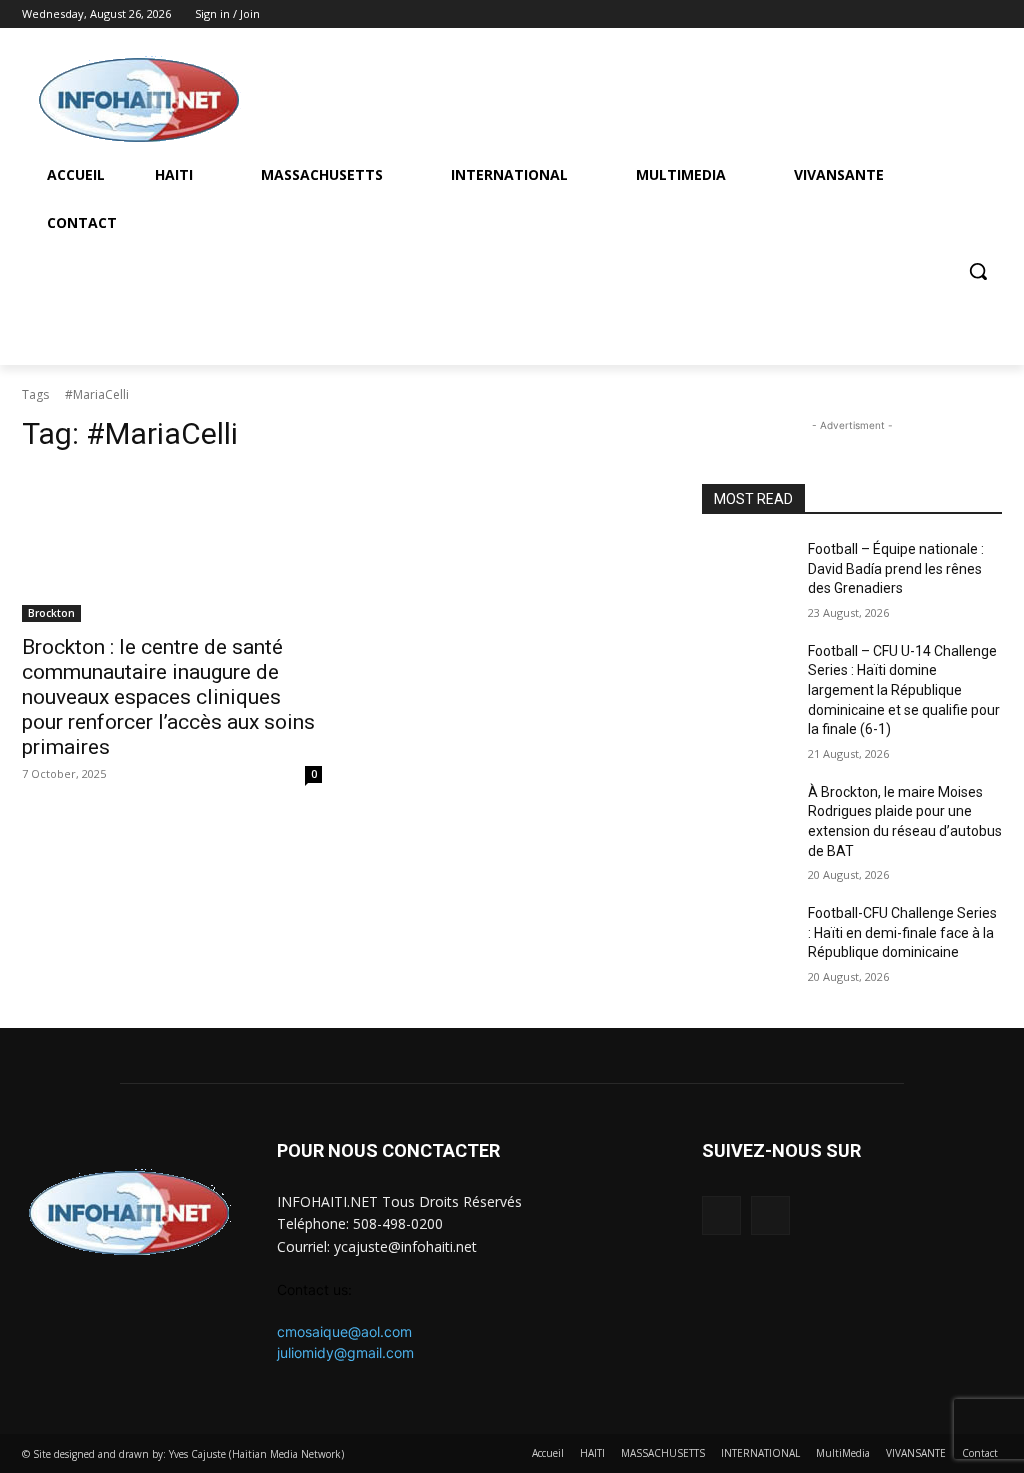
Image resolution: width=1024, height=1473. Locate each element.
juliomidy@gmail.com (345, 1352)
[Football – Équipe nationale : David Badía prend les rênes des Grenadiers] (747, 571)
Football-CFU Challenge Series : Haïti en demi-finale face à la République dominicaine (902, 932)
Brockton (51, 613)
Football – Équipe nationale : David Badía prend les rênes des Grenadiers (896, 568)
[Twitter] (990, 14)
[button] (978, 271)
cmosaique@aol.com (344, 1331)
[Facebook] (962, 14)
